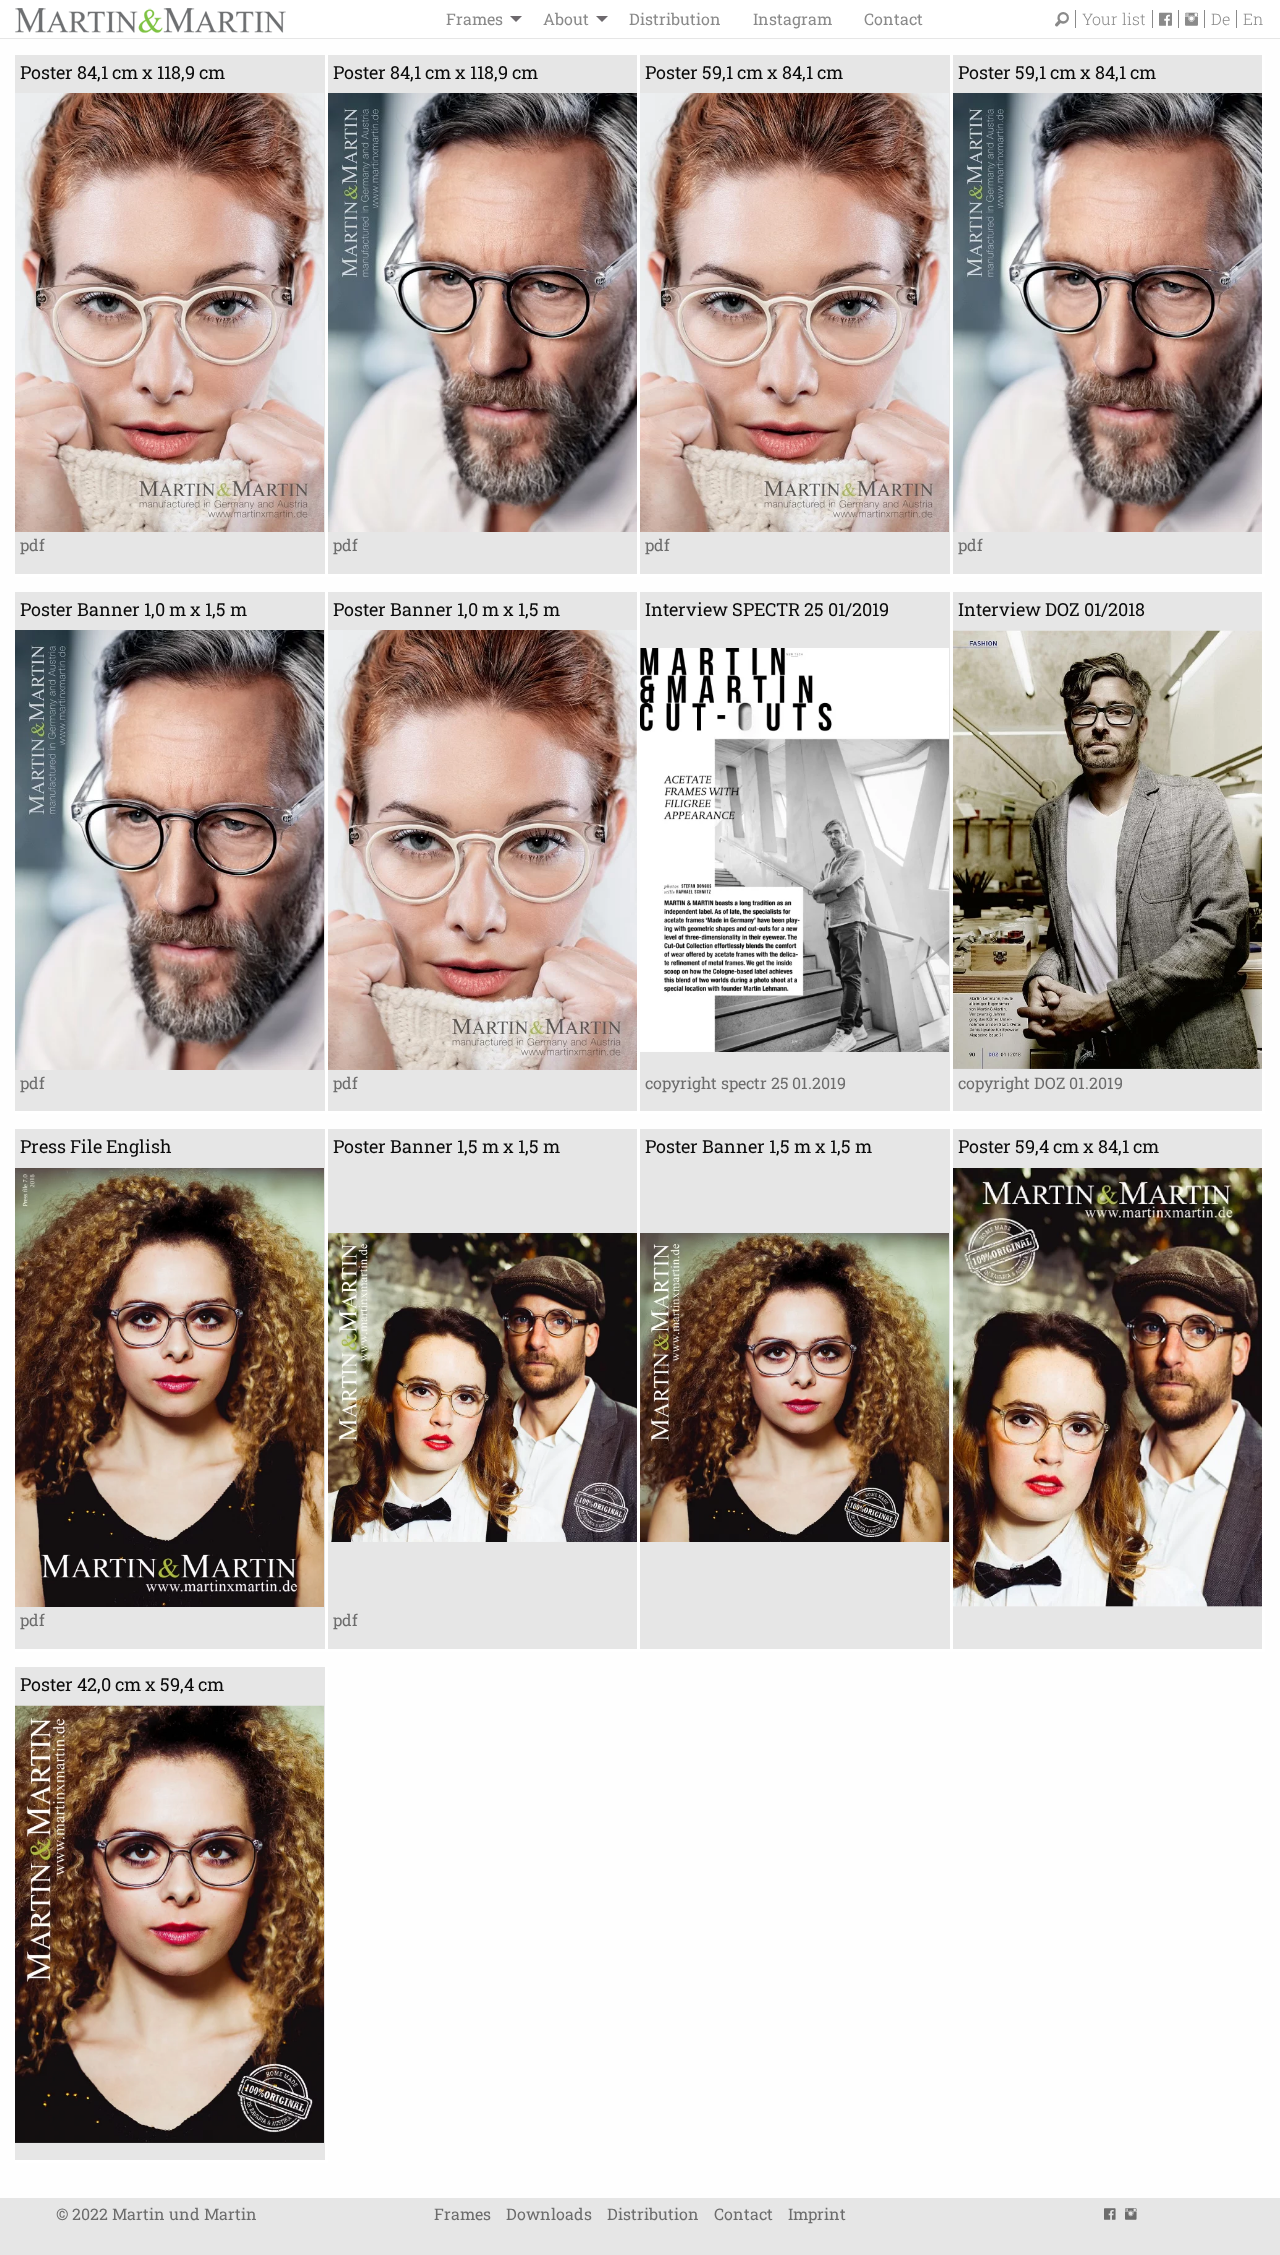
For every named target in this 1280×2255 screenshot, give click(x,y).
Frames (474, 18)
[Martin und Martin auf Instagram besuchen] (1195, 19)
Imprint (817, 2213)
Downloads (549, 2213)
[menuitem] (478, 19)
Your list (1114, 19)
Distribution (675, 18)
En (1253, 19)
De (1220, 19)
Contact (893, 18)
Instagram (792, 18)
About (566, 18)
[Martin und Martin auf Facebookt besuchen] (1169, 19)
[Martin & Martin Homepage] (150, 18)
